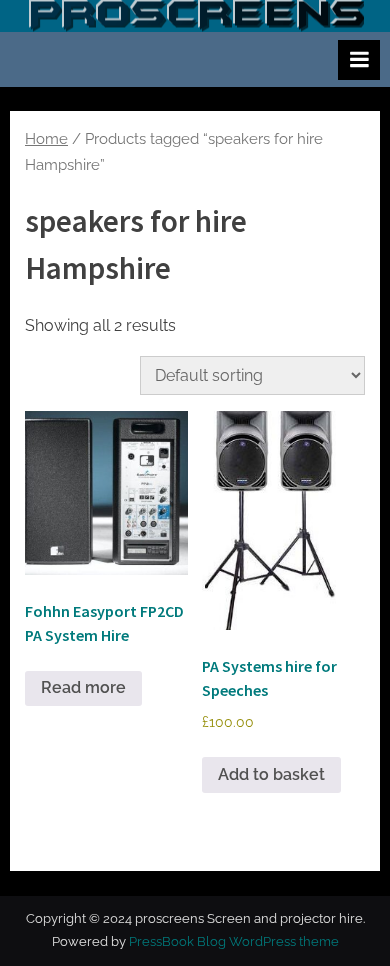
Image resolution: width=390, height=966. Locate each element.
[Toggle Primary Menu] (359, 60)
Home (46, 138)
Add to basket (271, 774)
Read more (83, 687)
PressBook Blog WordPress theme (234, 941)
